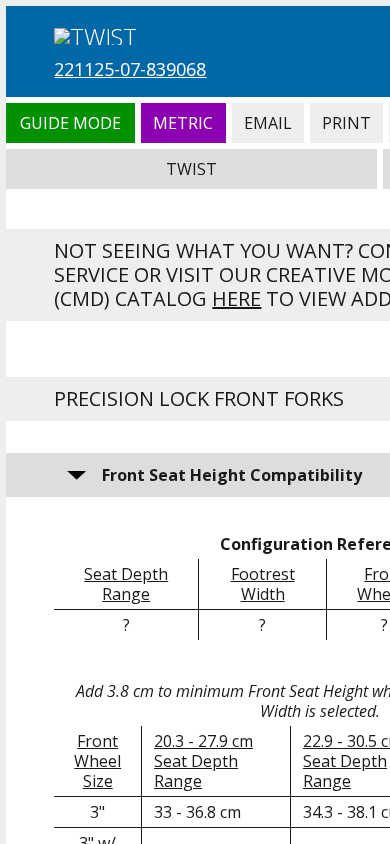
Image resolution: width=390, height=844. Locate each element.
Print (346, 123)
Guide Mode (70, 123)
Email (268, 123)
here (236, 298)
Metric (183, 123)
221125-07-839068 (130, 69)
